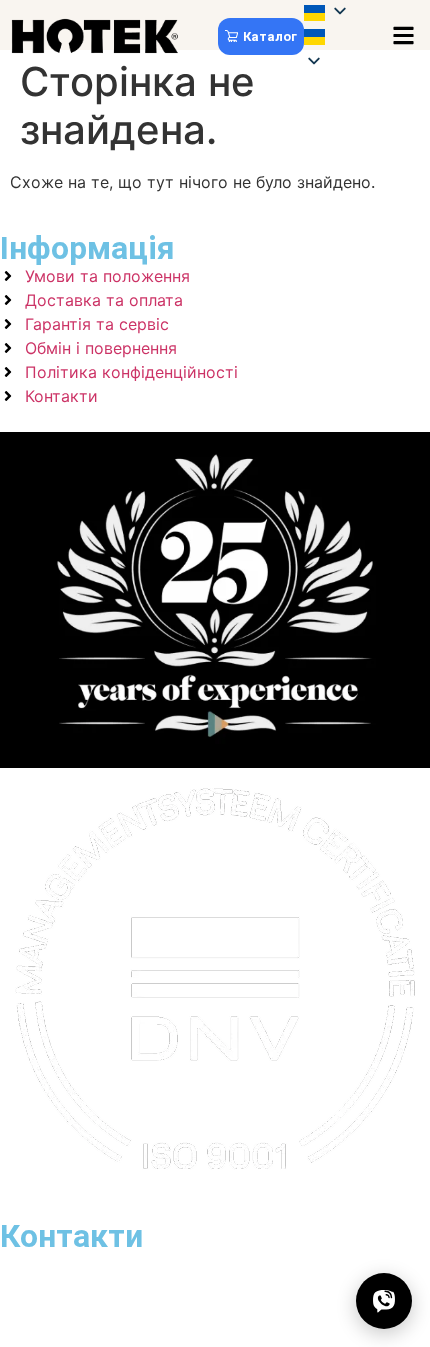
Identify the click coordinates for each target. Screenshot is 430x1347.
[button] (339, 39)
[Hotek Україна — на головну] (95, 36)
